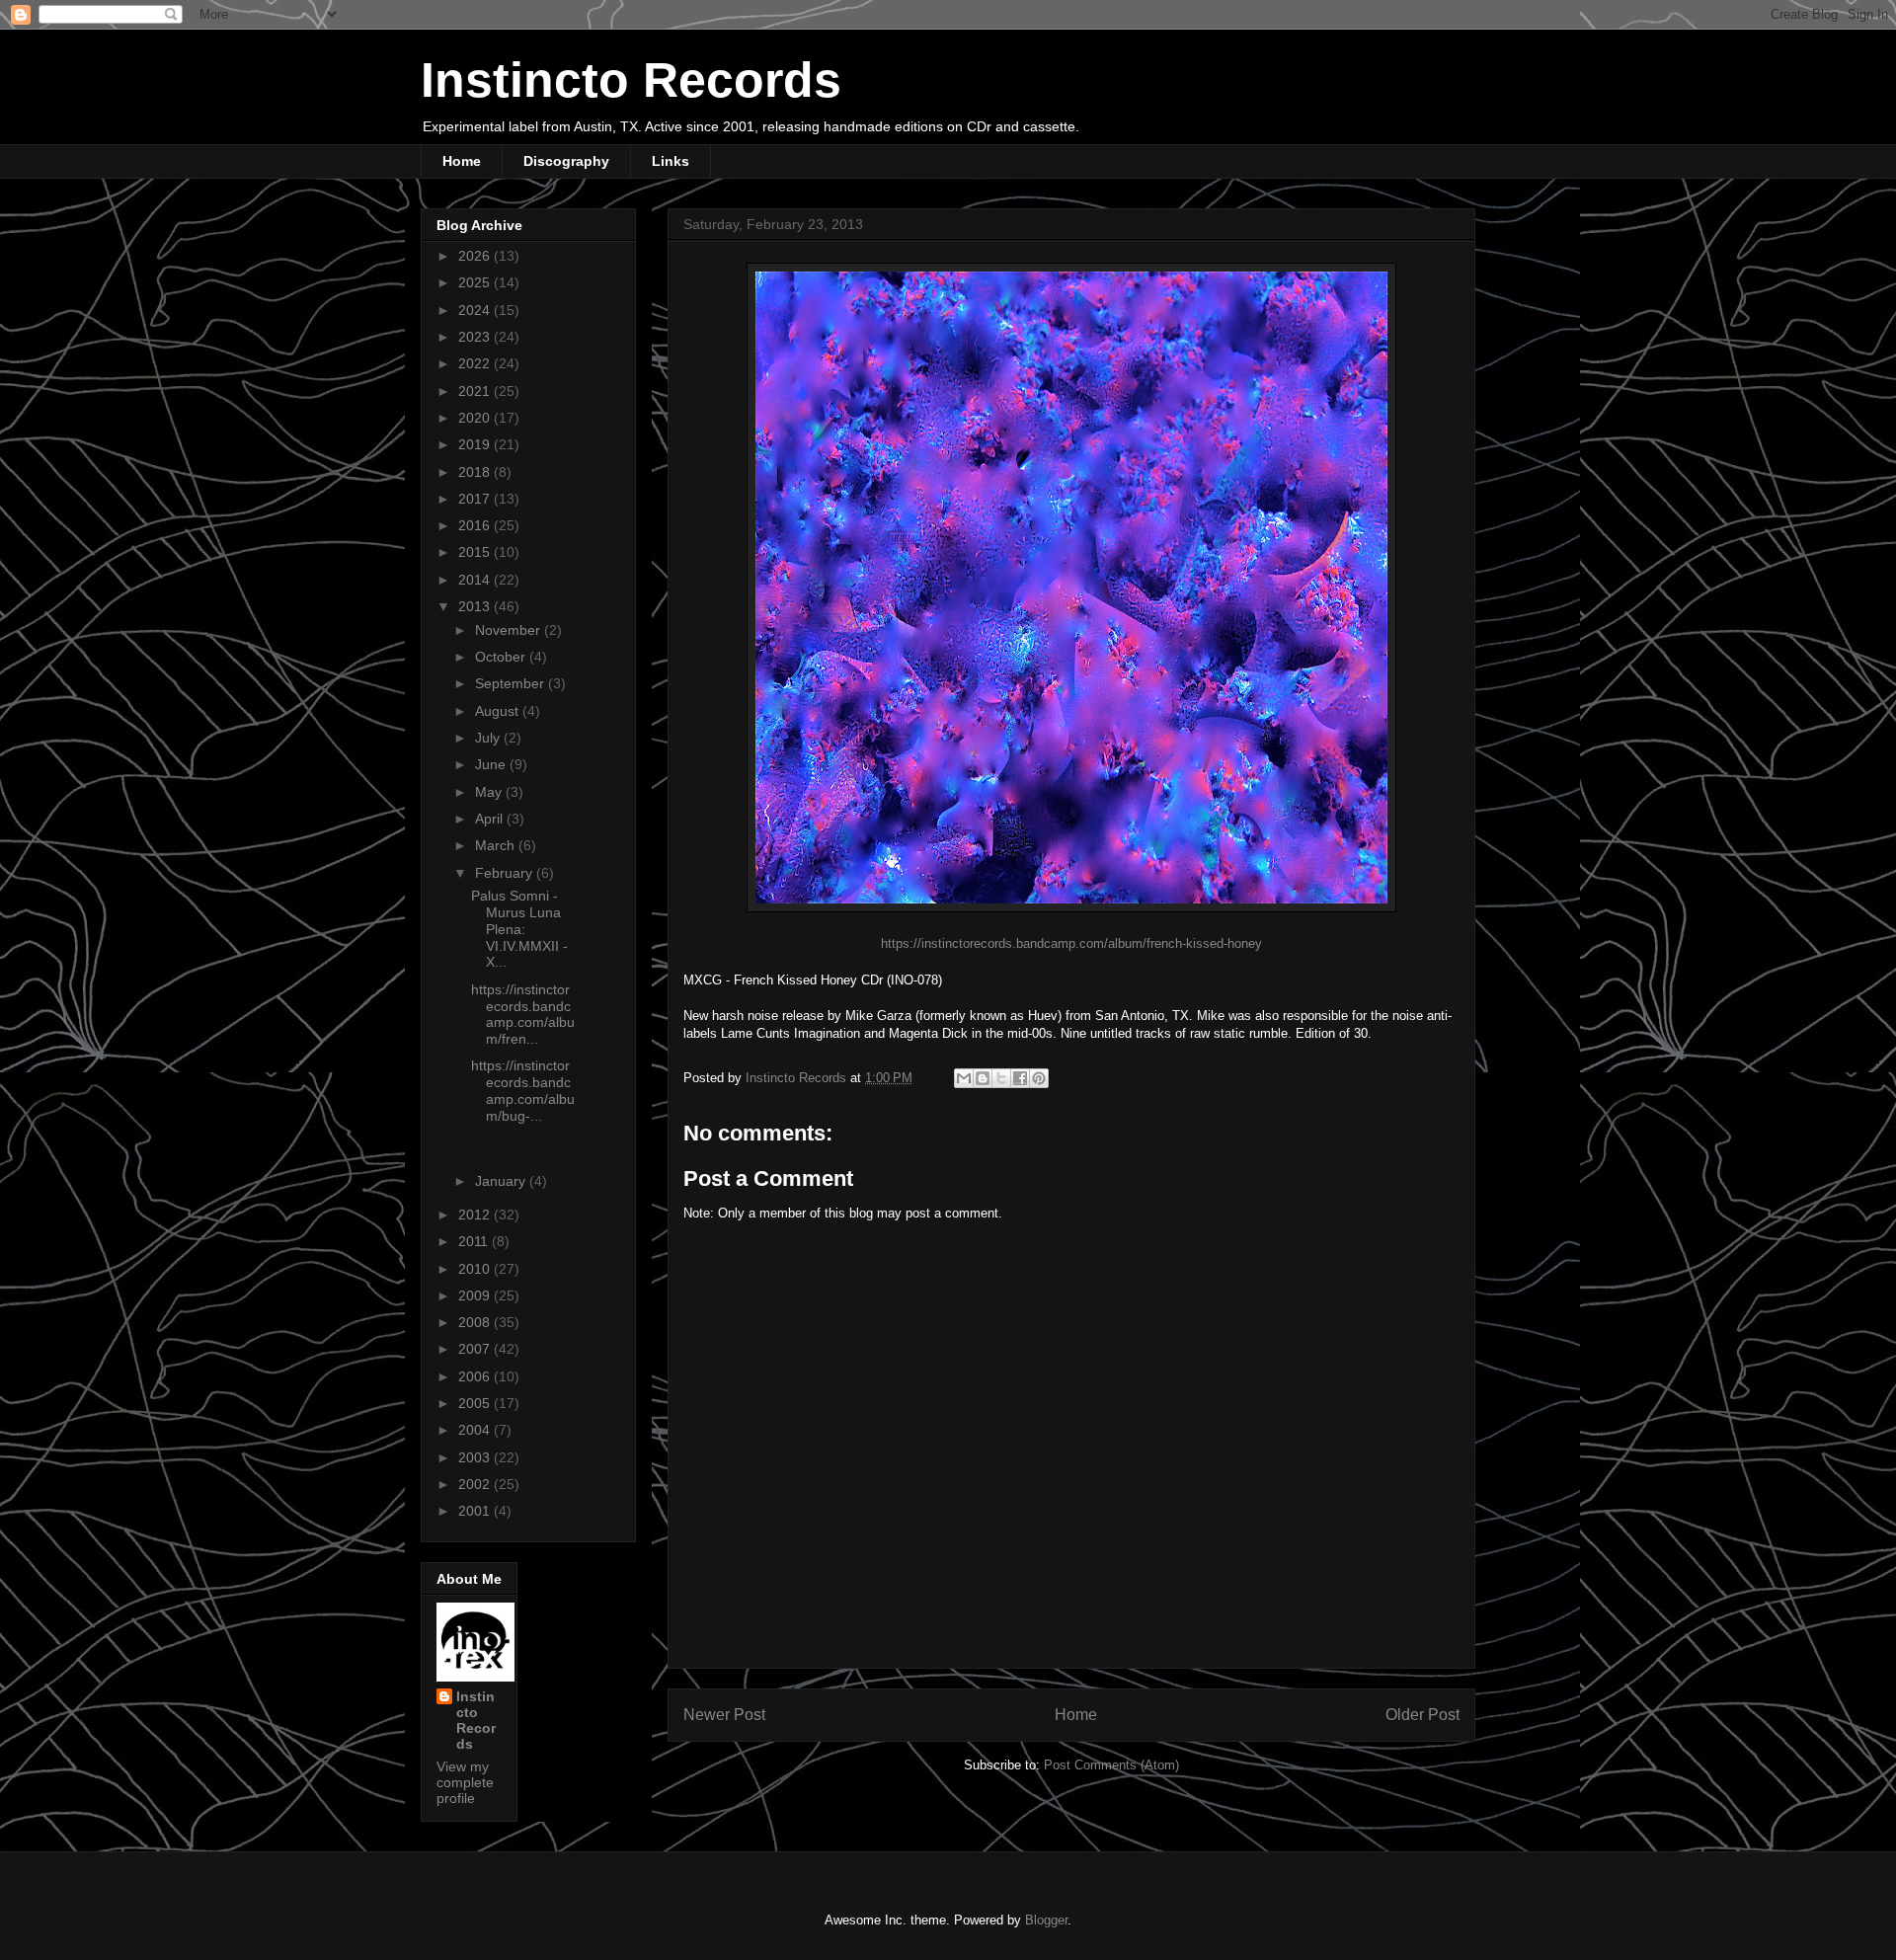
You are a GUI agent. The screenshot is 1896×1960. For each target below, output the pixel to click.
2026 (476, 256)
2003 (476, 1457)
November (510, 630)
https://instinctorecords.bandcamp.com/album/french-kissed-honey (1071, 943)
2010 (476, 1269)
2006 (476, 1376)
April (491, 819)
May (490, 792)
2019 (476, 444)
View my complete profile (465, 1782)
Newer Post (724, 1715)
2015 (476, 552)
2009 (476, 1295)
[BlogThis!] (983, 1078)
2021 (476, 391)
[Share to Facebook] (1020, 1078)
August (499, 711)
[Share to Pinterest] (1039, 1078)
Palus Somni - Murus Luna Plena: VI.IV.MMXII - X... (519, 929)
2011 (475, 1241)
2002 (476, 1484)
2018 (476, 472)
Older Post (1422, 1715)
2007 (476, 1349)
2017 (476, 499)
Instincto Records (631, 80)
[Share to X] (1001, 1078)
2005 (476, 1403)
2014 (476, 580)
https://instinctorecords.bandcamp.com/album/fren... (523, 1014)
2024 (476, 310)
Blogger (1046, 1920)
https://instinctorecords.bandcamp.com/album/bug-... (523, 1090)
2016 (476, 525)
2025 (476, 282)
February (506, 873)
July (489, 738)
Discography (566, 161)
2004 (476, 1430)
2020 (476, 418)
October (502, 657)
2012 (476, 1215)
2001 (476, 1511)
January (502, 1181)
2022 (476, 363)
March (497, 845)
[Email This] (964, 1078)
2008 (476, 1322)
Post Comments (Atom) (1111, 1765)
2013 (476, 606)
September (512, 683)
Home (462, 161)
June (492, 764)
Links (671, 161)
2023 (476, 337)
